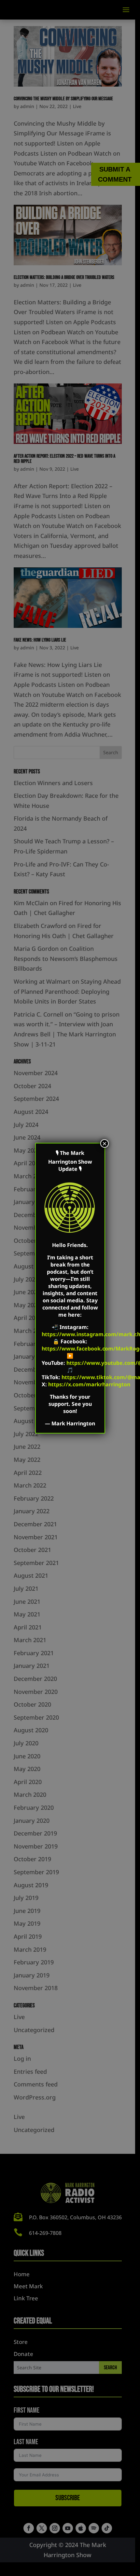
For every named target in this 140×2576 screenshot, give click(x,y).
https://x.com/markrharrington (89, 1384)
